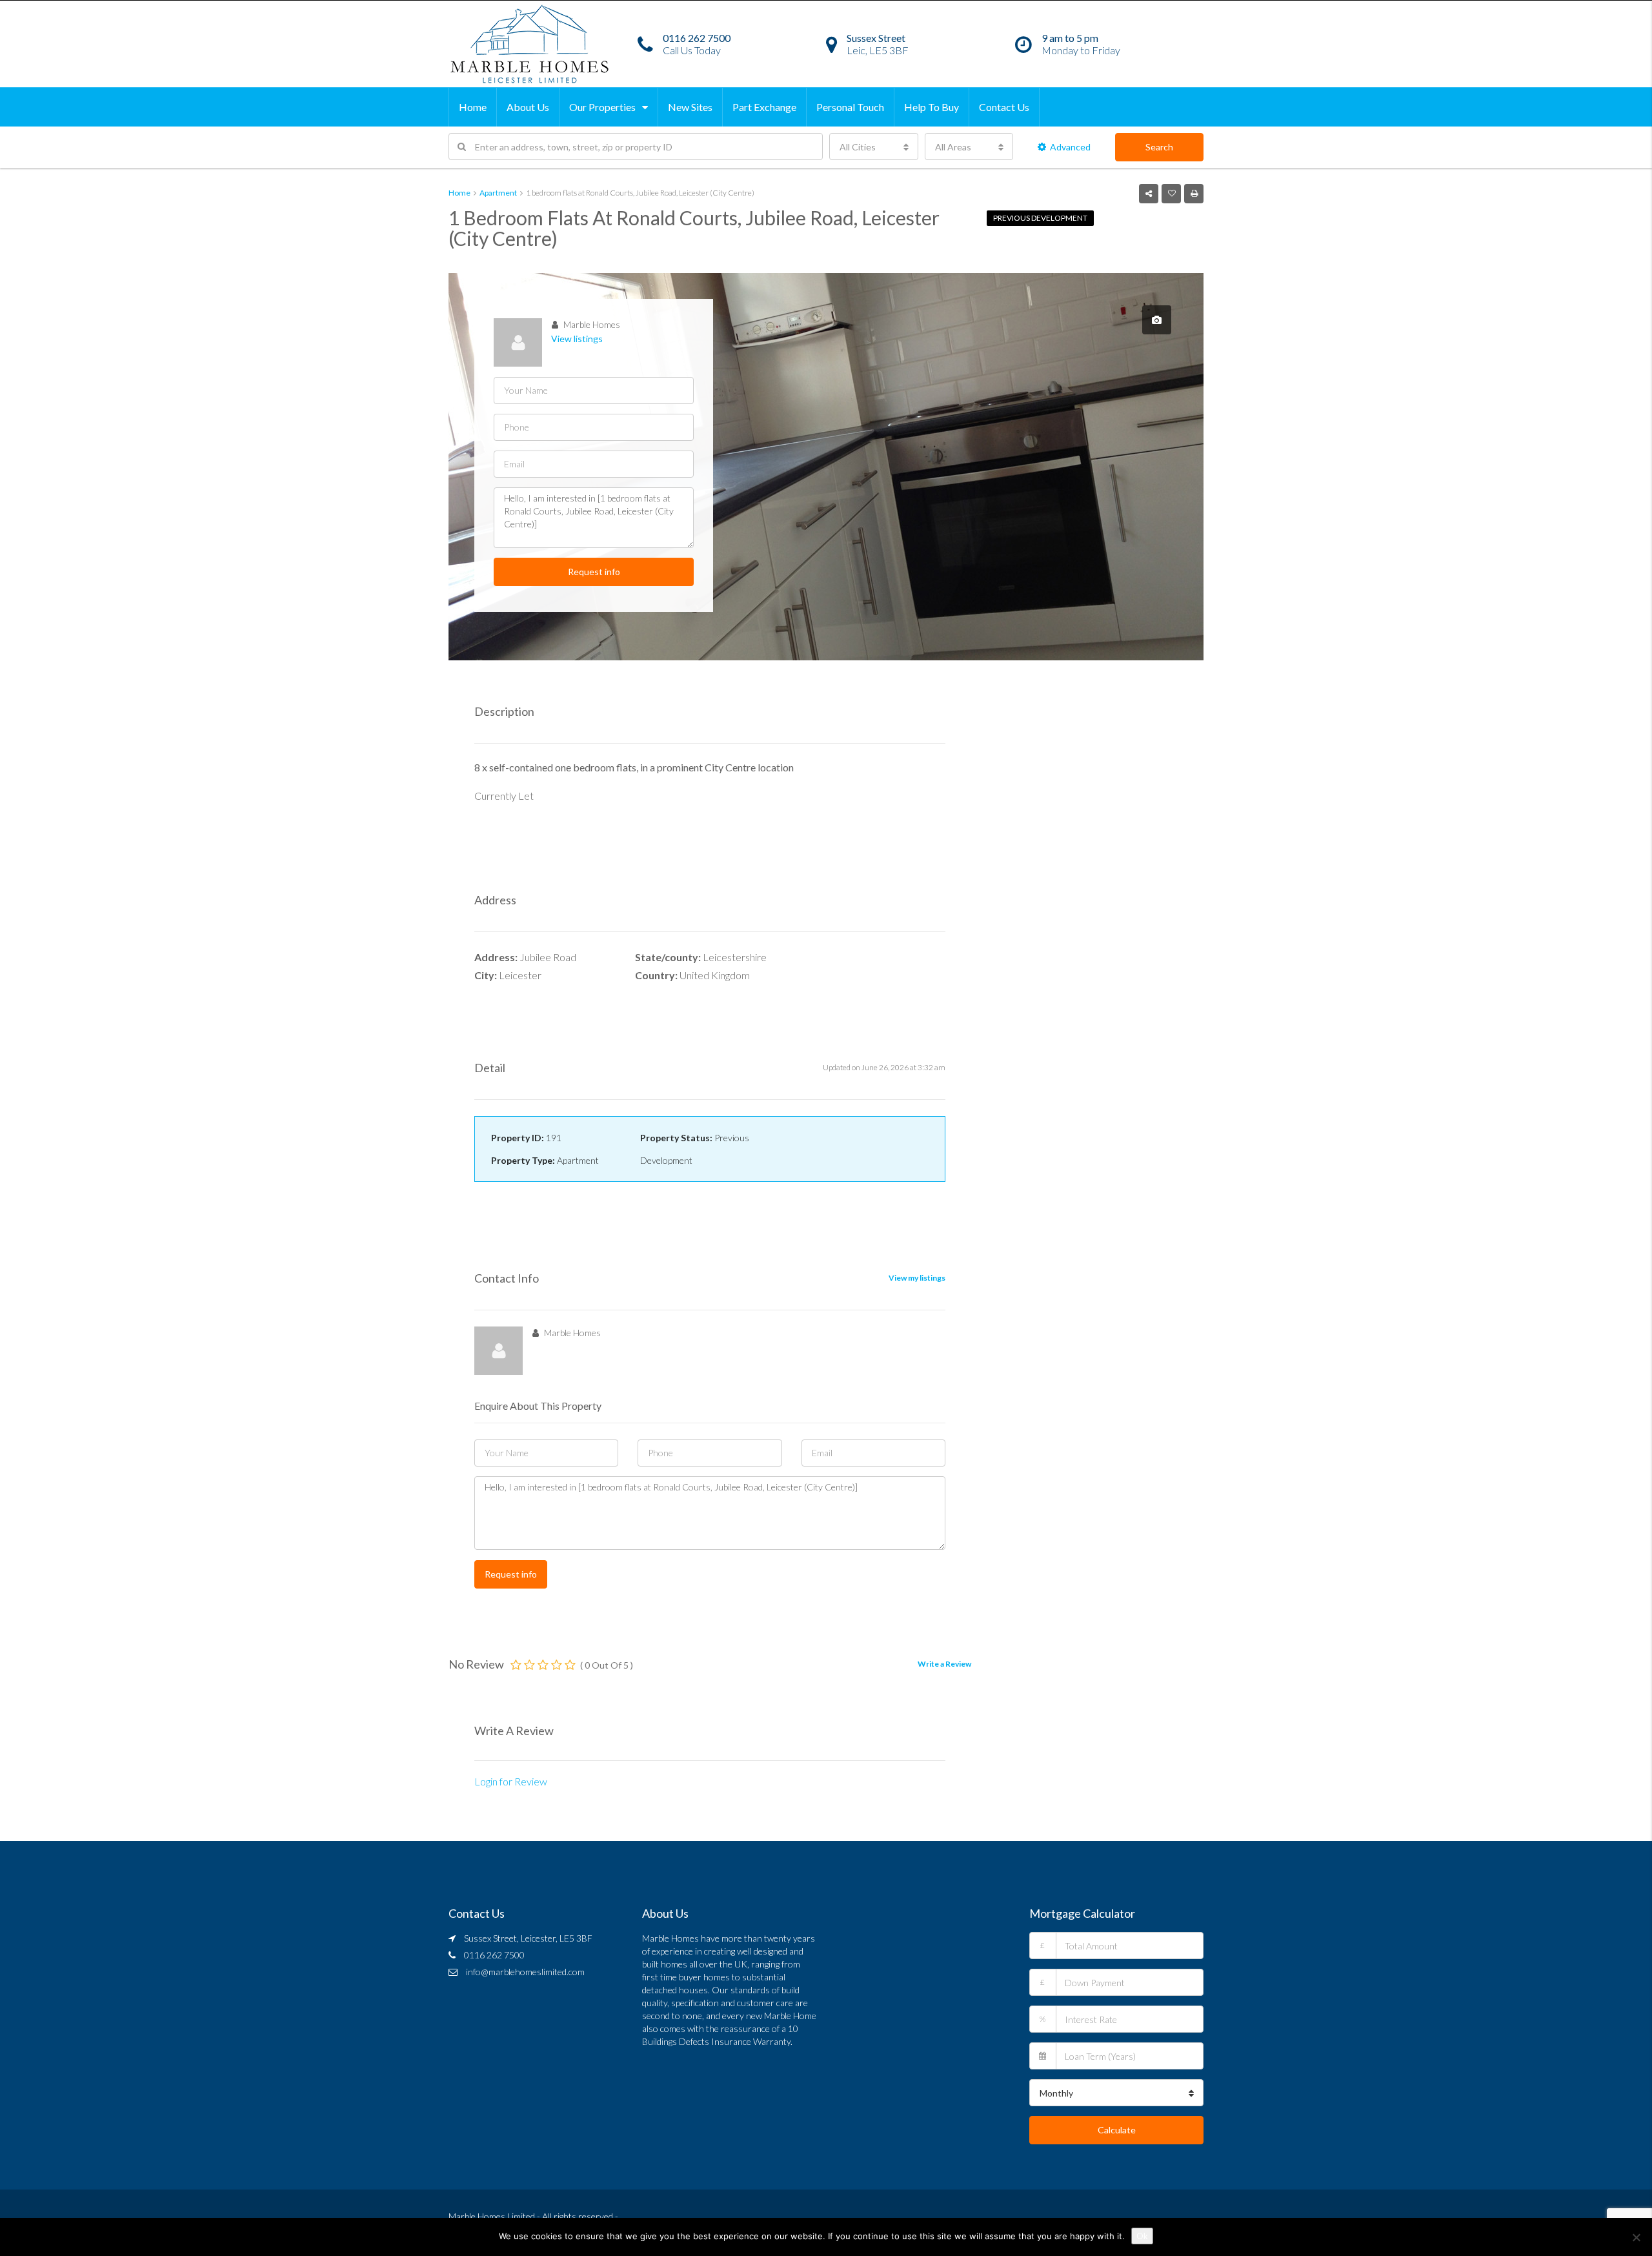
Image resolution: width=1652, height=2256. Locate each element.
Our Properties (602, 107)
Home (473, 107)
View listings (577, 339)
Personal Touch (850, 107)
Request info (594, 572)
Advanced (1070, 147)
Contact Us (1004, 107)
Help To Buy (932, 107)
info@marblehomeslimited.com (525, 1972)
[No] (1636, 2237)
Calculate (1117, 2130)
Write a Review (944, 1664)
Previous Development (1040, 218)
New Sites (690, 107)
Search (1159, 147)
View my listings (917, 1278)
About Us (528, 107)
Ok (1142, 2236)
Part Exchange (764, 107)
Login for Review (511, 1781)
